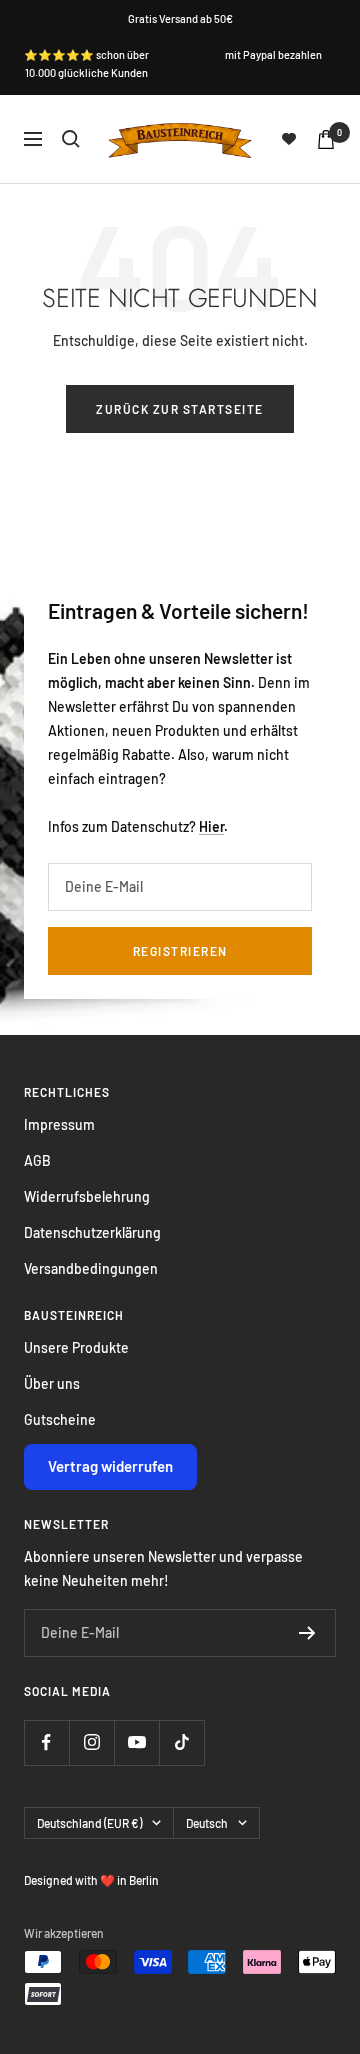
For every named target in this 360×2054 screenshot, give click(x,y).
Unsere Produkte (76, 1347)
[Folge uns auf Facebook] (46, 1742)
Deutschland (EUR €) (89, 1823)
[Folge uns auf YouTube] (136, 1742)
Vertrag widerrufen (110, 1466)
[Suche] (71, 139)
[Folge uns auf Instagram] (91, 1742)
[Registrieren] (307, 1633)
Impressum (59, 1124)
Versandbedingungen (91, 1268)
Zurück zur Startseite (180, 409)
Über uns (52, 1383)
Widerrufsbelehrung (87, 1196)
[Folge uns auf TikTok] (181, 1742)
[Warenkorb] (326, 139)
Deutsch (207, 1823)
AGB (37, 1160)
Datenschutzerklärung (92, 1232)
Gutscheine (60, 1419)
